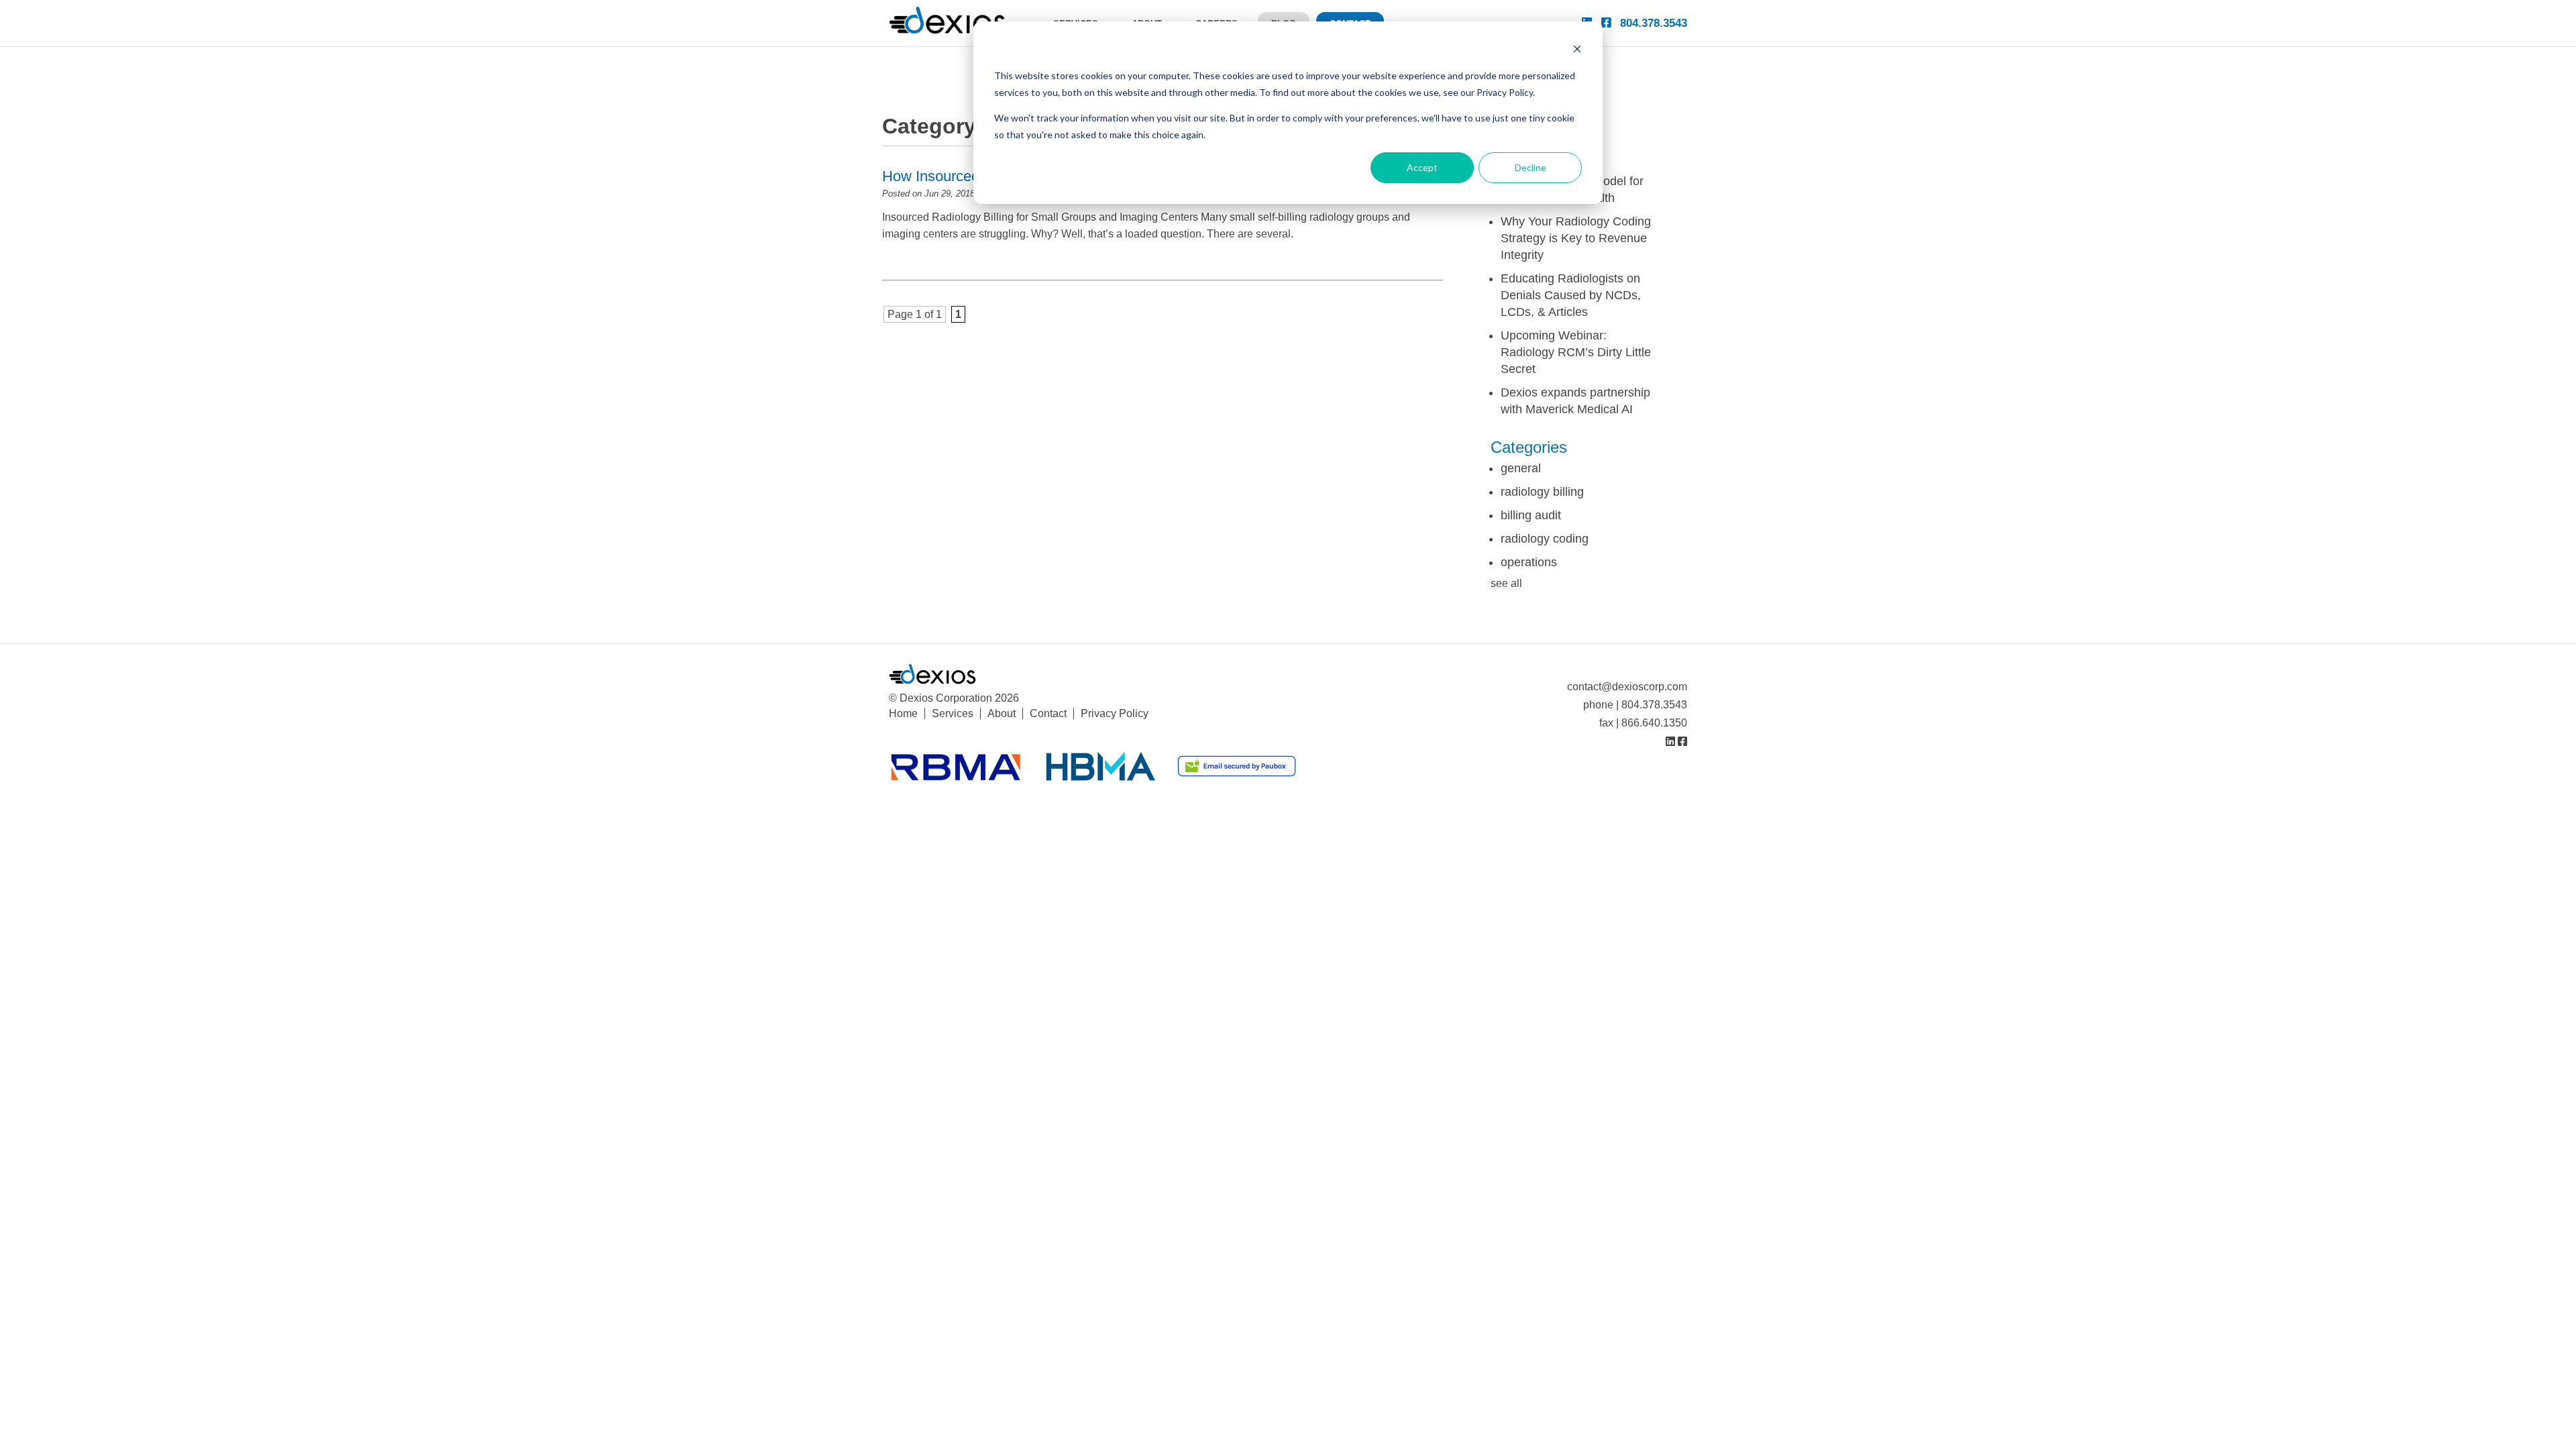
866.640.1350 (1654, 723)
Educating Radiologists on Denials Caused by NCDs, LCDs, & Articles (1571, 295)
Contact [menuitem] (1048, 713)
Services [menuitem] (953, 713)
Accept (1422, 167)
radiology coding (1545, 539)
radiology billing (1542, 492)
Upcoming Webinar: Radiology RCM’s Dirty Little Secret (1576, 352)
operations (1529, 562)
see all (1506, 583)
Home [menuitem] (903, 713)
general (1521, 468)
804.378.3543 (1654, 23)
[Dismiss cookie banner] (1577, 51)
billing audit (1531, 515)
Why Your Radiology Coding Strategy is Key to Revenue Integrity (1576, 238)
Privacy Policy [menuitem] (1115, 713)
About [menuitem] (1002, 713)
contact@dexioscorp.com (1627, 687)
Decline (1531, 167)
